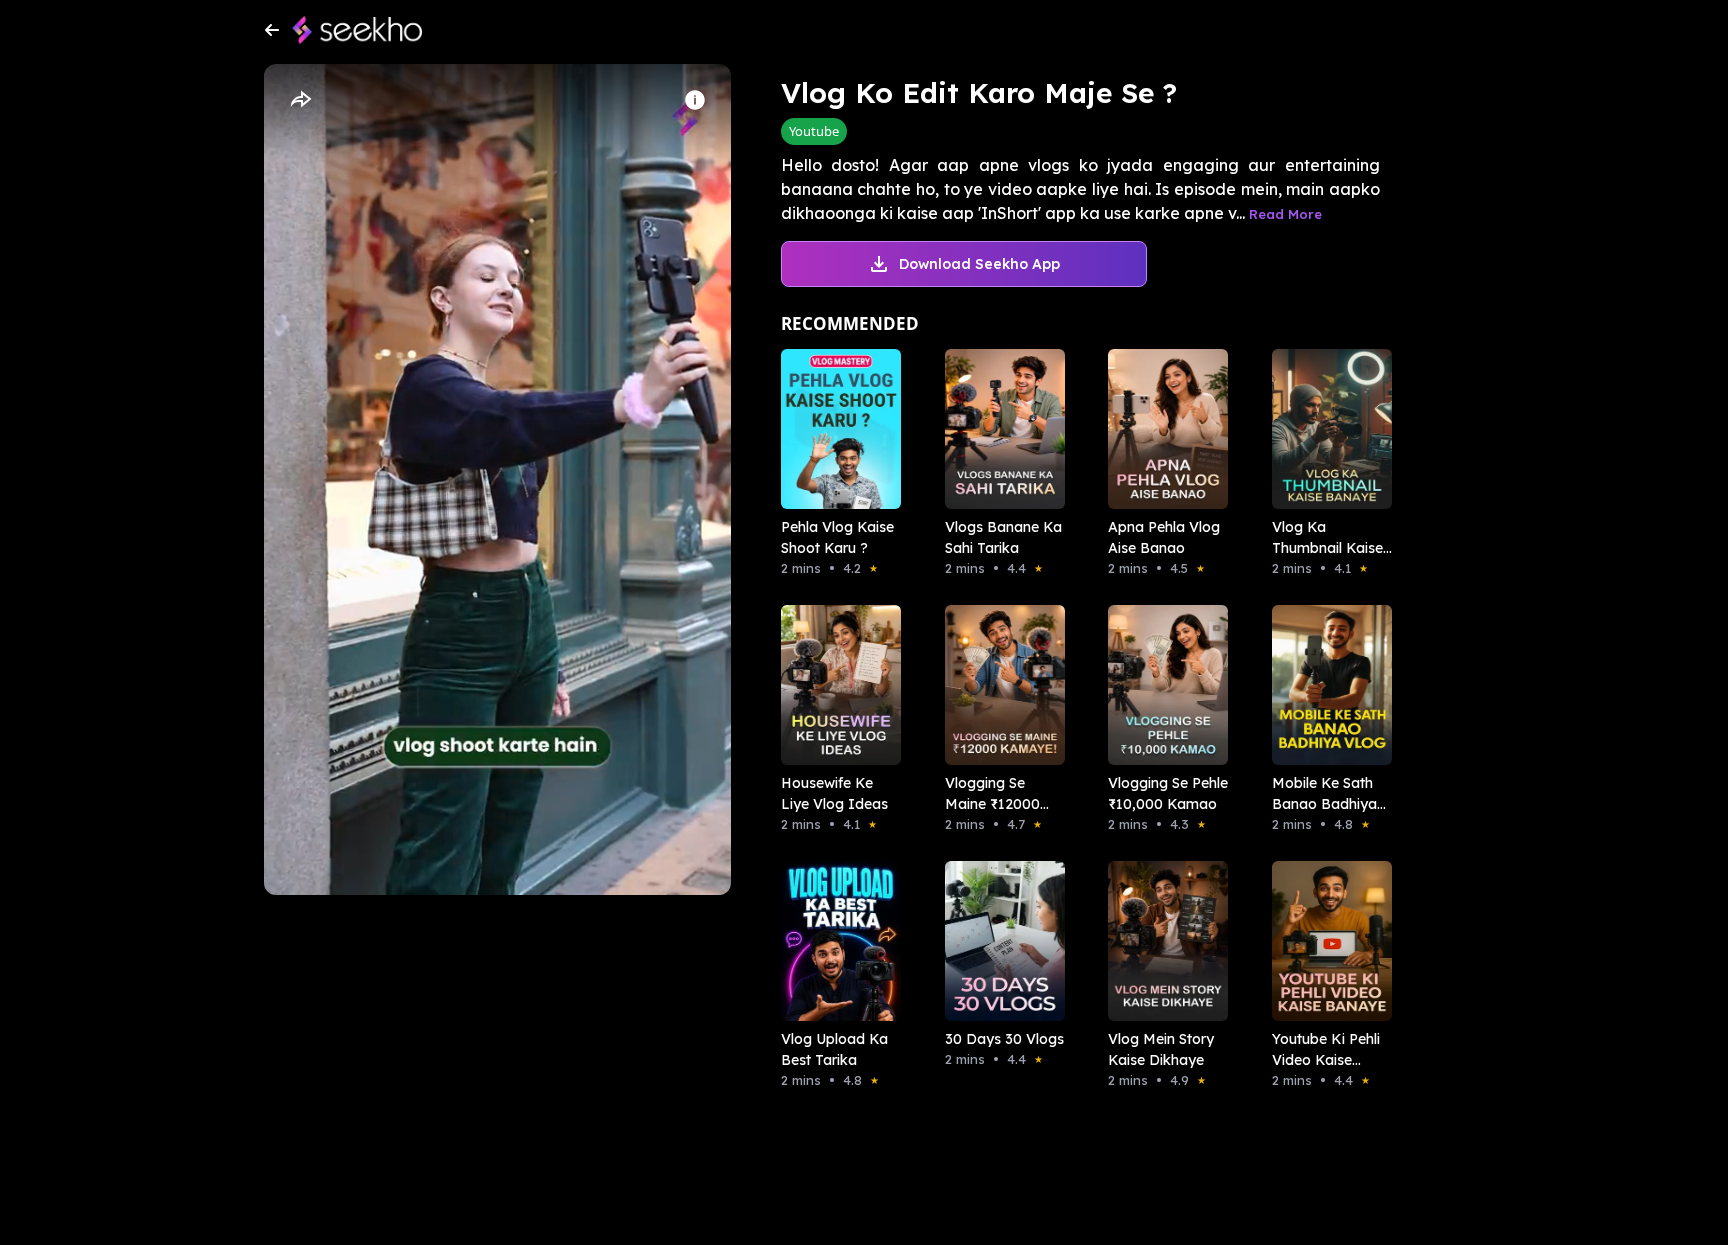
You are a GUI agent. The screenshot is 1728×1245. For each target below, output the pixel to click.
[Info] (695, 100)
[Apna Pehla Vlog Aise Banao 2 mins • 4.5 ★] (1162, 429)
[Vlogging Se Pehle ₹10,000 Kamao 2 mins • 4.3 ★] (1162, 685)
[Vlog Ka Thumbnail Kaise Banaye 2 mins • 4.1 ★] (1326, 429)
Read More (1285, 214)
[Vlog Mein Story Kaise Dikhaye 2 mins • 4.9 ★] (1162, 941)
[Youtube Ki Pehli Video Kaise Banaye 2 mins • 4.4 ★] (1326, 941)
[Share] (300, 100)
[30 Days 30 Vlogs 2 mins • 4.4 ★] (999, 941)
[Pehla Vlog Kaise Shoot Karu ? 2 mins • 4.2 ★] (835, 429)
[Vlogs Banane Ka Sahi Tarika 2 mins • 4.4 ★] (999, 429)
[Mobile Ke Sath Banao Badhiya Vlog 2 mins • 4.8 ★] (1326, 685)
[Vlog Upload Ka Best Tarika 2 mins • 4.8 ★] (835, 941)
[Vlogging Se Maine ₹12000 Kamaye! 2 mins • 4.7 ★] (999, 685)
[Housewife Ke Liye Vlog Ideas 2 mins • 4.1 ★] (835, 685)
